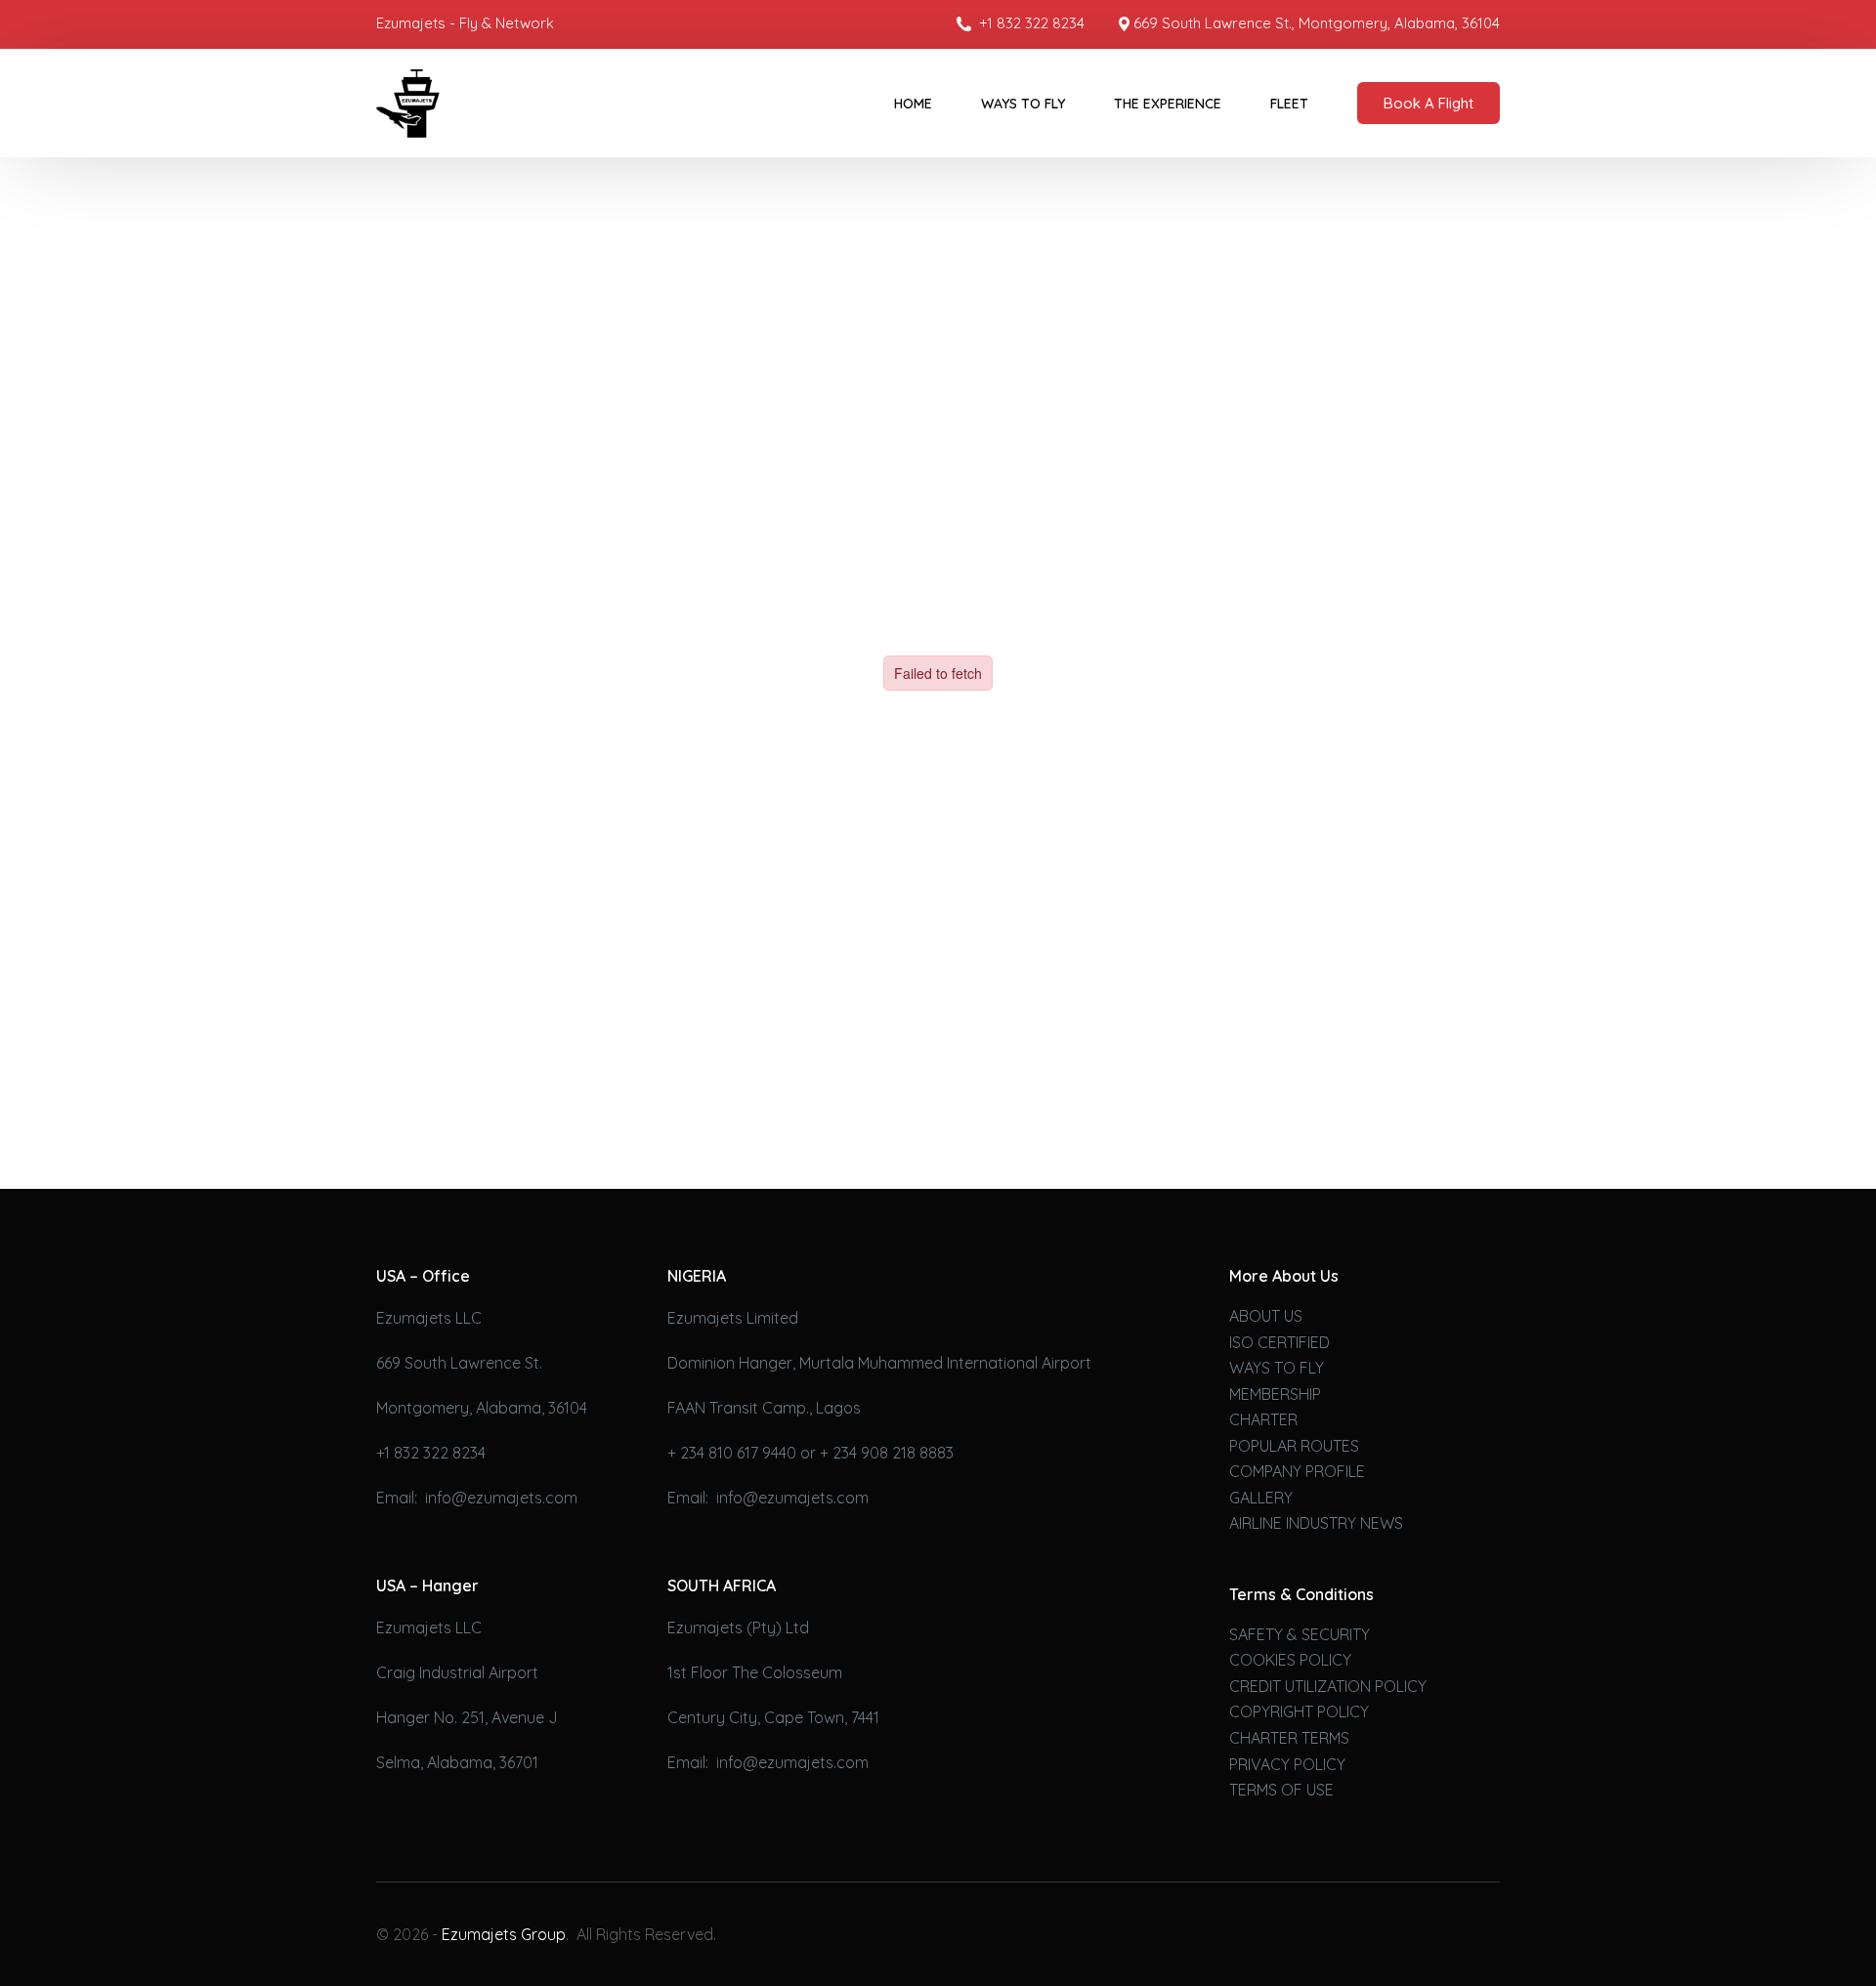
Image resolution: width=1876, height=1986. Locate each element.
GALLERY (1261, 1498)
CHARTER (1263, 1419)
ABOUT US (1266, 1316)
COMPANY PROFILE (1297, 1471)
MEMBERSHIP (1275, 1394)
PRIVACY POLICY (1287, 1764)
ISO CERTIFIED (1279, 1342)
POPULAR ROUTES (1294, 1446)
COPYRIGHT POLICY (1299, 1711)
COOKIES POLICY (1290, 1660)
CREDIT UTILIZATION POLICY (1328, 1686)
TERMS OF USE (1281, 1790)
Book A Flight (1428, 103)
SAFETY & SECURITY (1300, 1634)
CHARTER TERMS (1289, 1738)
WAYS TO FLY (1277, 1368)
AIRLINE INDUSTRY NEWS (1316, 1523)
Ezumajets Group (504, 1934)
